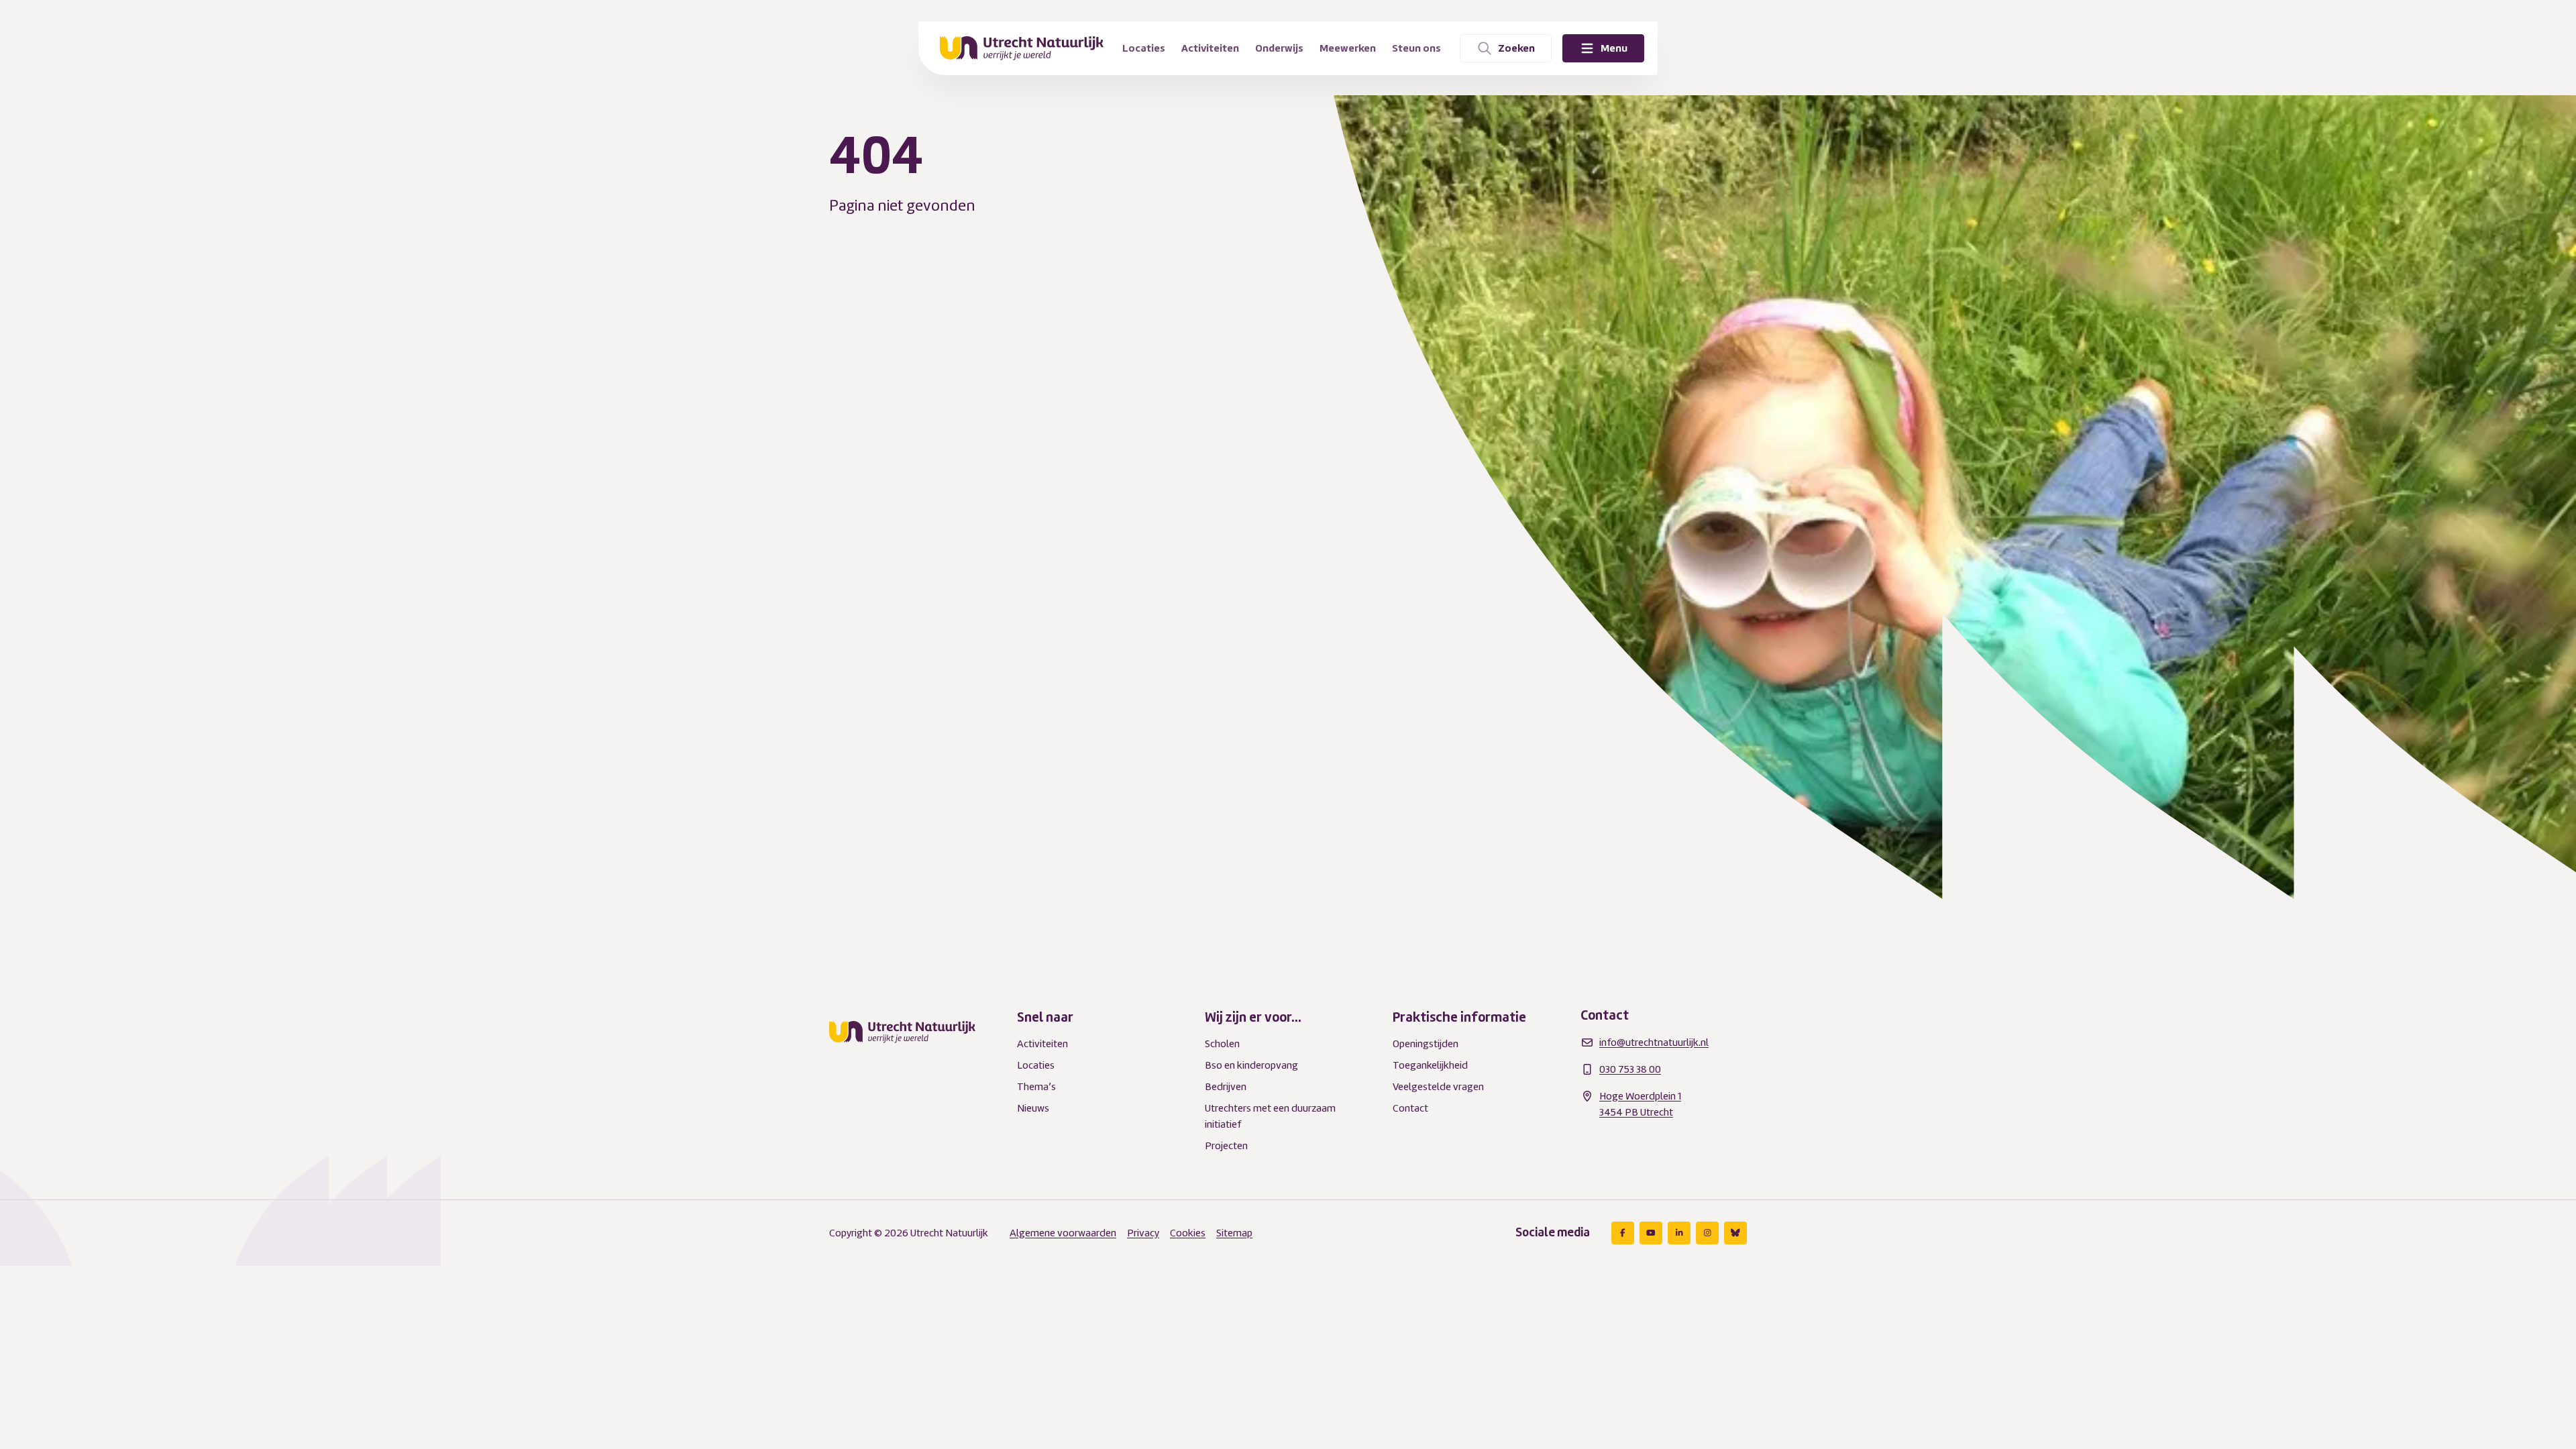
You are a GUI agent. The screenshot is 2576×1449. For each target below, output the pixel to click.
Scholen (1222, 1044)
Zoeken (1516, 48)
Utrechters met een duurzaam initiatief (1270, 1116)
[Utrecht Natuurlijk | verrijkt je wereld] (1022, 48)
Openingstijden (1426, 1044)
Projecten (1226, 1146)
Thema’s (1036, 1087)
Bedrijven (1226, 1087)
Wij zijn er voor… (1253, 1017)
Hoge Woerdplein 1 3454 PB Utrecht (1640, 1104)
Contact (1410, 1108)
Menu (1614, 48)
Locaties (1036, 1065)
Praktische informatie (1459, 1017)
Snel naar (1045, 1017)
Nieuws (1033, 1108)
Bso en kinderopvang (1251, 1065)
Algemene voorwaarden (1063, 1233)
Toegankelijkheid (1430, 1065)
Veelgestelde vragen (1438, 1087)
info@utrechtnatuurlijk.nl (1654, 1042)
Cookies (1188, 1233)
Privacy (1143, 1233)
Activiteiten (1042, 1044)
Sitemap (1234, 1233)
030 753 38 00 (1630, 1069)
